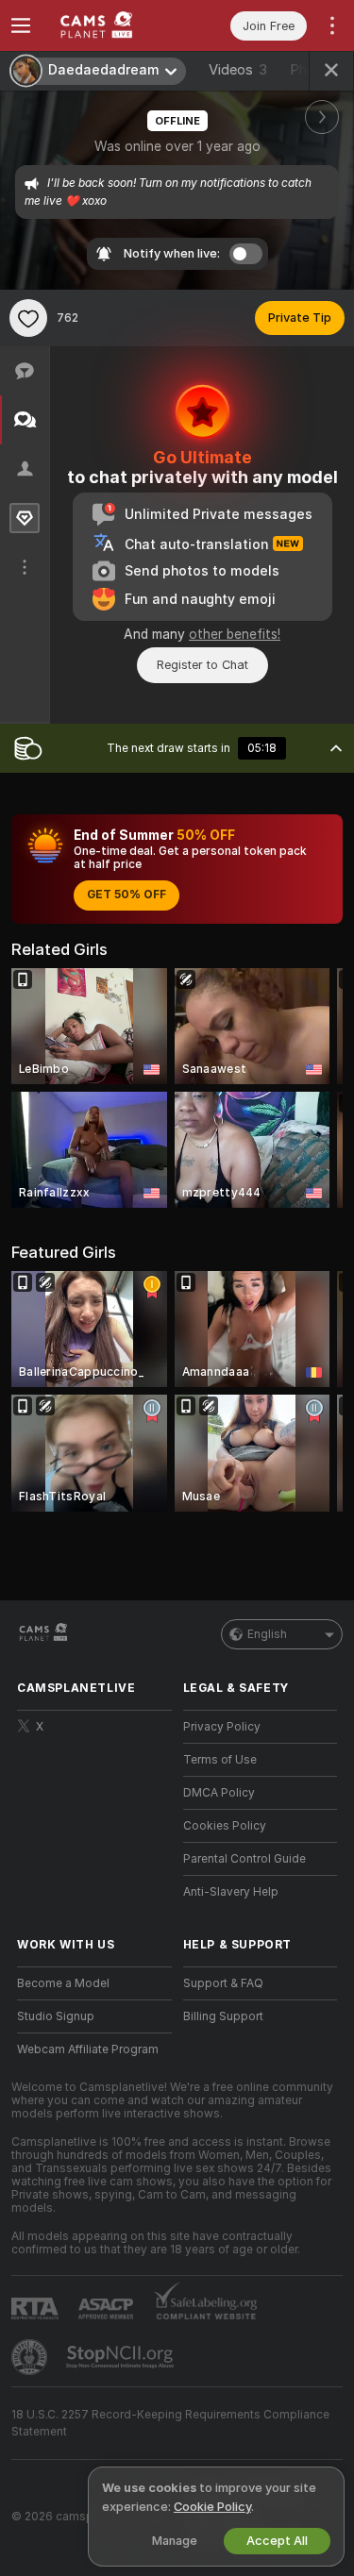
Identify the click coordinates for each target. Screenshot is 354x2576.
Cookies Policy (225, 1826)
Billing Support (223, 2016)
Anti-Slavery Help (231, 1892)
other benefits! (235, 634)
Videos (238, 70)
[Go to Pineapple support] (31, 2357)
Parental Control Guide (244, 1859)
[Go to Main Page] (110, 25)
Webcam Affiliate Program (88, 2049)
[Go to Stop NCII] (122, 2357)
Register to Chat (202, 665)
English (267, 1634)
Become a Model (63, 1983)
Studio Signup (56, 2016)
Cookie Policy (212, 2507)
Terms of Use (220, 1760)
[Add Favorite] (28, 318)
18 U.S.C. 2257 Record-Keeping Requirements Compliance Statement (170, 2423)
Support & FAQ (223, 1983)
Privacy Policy (222, 1727)
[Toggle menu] (21, 25)
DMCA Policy (219, 1793)
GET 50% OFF (126, 895)
